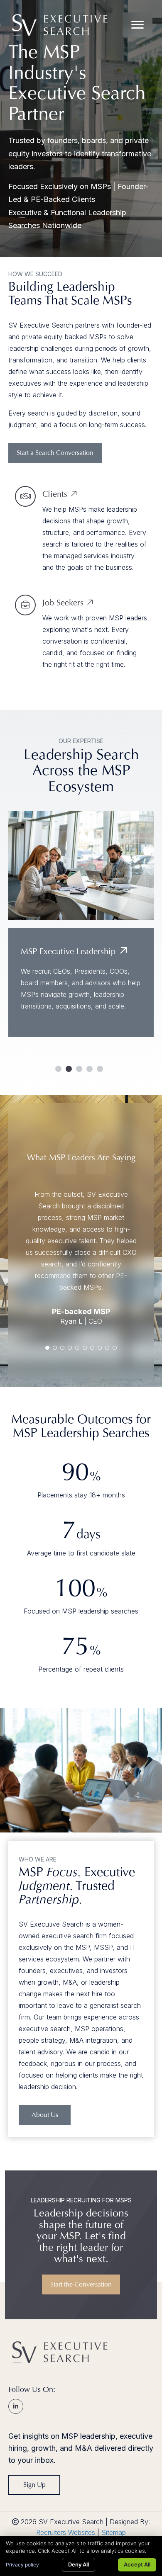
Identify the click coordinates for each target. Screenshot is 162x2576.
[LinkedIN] (16, 2406)
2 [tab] (69, 1069)
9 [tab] (107, 1348)
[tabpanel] (81, 934)
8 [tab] (100, 1348)
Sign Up (34, 2485)
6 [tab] (85, 1348)
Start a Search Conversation (55, 453)
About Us (45, 2115)
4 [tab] (90, 1069)
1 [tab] (58, 1069)
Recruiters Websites (66, 2532)
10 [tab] (115, 1348)
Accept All (137, 2564)
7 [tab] (92, 1348)
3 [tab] (79, 1069)
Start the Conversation (81, 2284)
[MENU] (137, 25)
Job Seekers (63, 603)
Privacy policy (22, 2565)
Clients (55, 494)
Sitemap (114, 2532)
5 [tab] (100, 1069)
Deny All (79, 2564)
